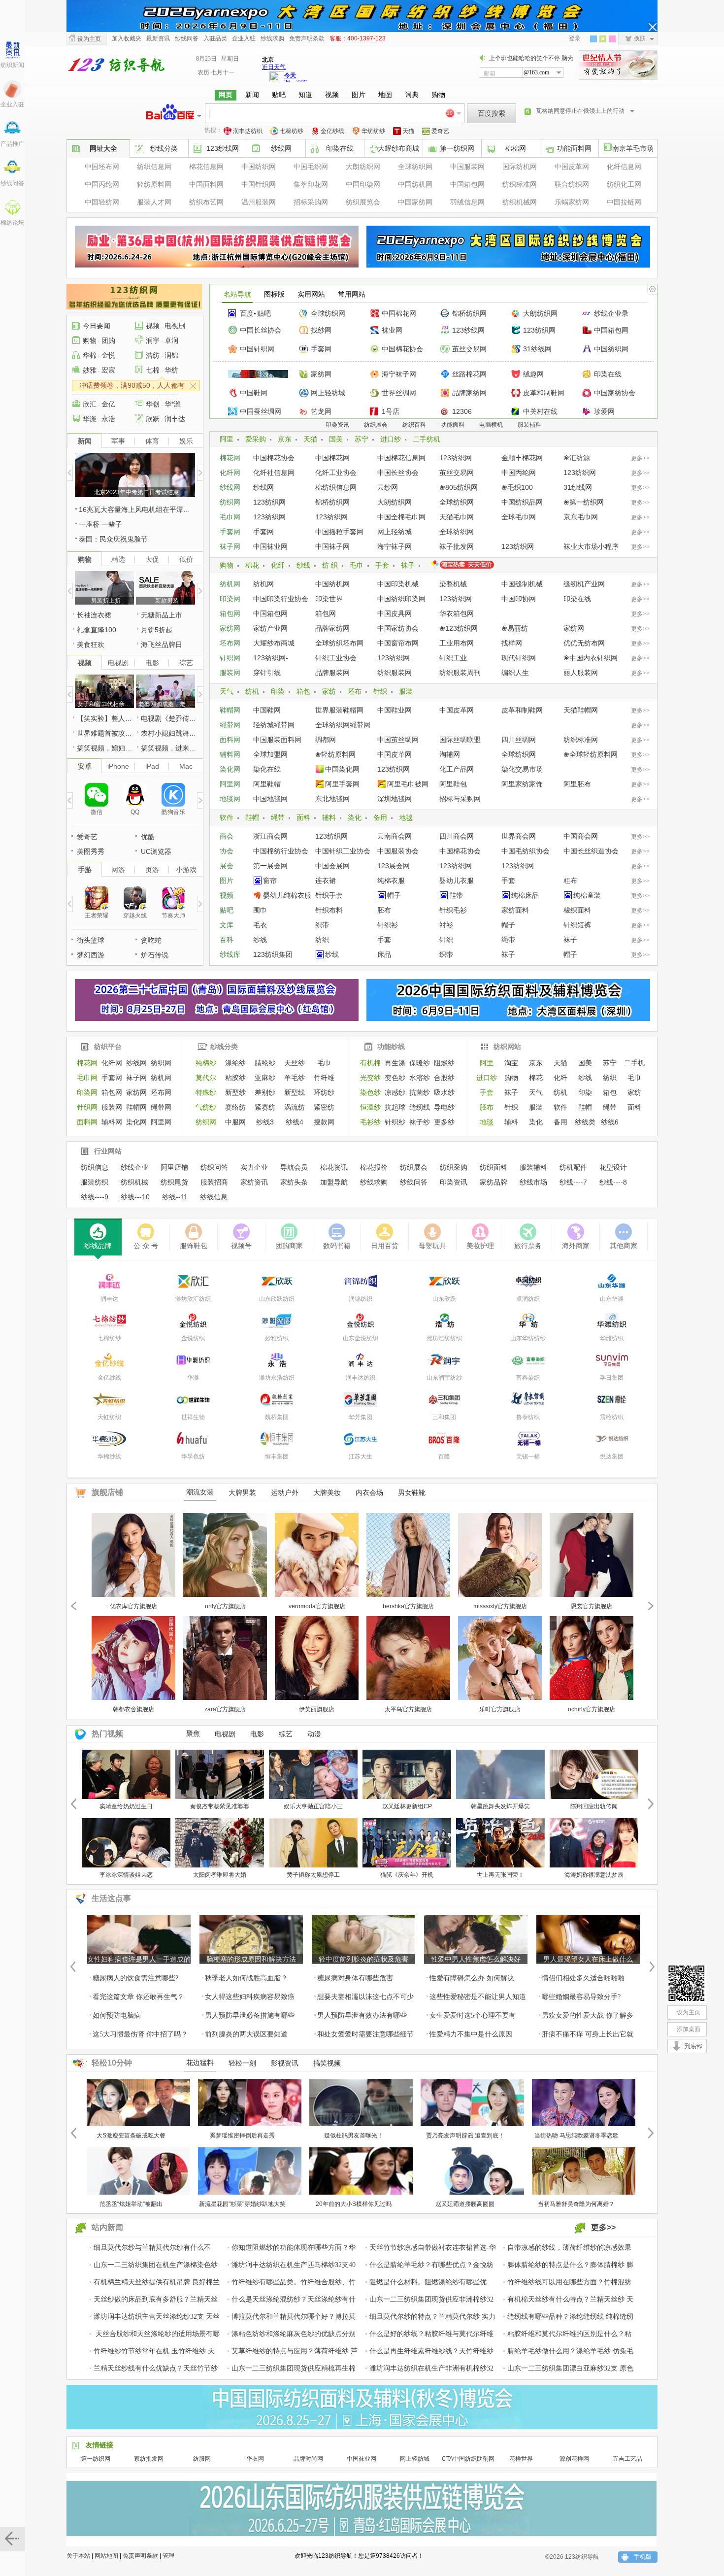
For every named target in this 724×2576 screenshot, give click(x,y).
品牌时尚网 (308, 2459)
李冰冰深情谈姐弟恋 (126, 1875)
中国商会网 (581, 836)
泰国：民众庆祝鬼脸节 (113, 539)
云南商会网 (395, 836)
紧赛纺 (265, 1107)
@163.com (536, 72)
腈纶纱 (265, 1063)
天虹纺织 (109, 1417)
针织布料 (329, 910)
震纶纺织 (612, 1417)
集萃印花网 (311, 184)
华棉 (90, 355)
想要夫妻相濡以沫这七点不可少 (365, 1997)
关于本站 (78, 2556)
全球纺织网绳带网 (343, 725)
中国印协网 (519, 599)
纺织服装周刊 (460, 673)
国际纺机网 (520, 167)
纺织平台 (108, 1047)
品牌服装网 (332, 673)
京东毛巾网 (581, 517)
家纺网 (321, 374)
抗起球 (395, 1107)
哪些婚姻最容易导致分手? (581, 1997)
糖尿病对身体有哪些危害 (355, 1978)
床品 (384, 954)
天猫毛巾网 (457, 517)
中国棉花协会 (402, 349)
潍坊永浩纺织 (277, 1378)
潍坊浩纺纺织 (444, 1338)
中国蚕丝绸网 (261, 411)
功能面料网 (574, 148)
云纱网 (388, 487)
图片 (227, 881)
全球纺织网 (415, 167)
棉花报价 (374, 1167)
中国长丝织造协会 (591, 851)
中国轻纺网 (102, 202)
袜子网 (230, 546)
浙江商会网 (270, 836)
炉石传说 (155, 955)
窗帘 (270, 881)
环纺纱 (324, 1092)
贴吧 (264, 313)
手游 (85, 870)
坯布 (355, 691)
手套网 (321, 349)
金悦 (108, 355)
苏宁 (362, 439)
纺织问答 (214, 1167)
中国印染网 (363, 184)
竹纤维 (324, 1078)
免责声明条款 (307, 38)
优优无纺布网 (584, 643)
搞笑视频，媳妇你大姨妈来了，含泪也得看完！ (105, 748)
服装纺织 (95, 1182)
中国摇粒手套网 (339, 532)
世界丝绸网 (399, 393)
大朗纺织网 (363, 167)
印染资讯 (337, 425)
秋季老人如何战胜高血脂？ (246, 1978)
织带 (322, 925)
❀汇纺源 (577, 458)
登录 (575, 38)
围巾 (260, 910)
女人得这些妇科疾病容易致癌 (250, 1997)
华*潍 (173, 404)
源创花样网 (574, 2459)
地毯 (406, 817)
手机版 (643, 2557)
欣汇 (90, 404)
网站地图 (106, 2556)
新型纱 (235, 1092)
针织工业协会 (336, 658)
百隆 (444, 1457)
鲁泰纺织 (528, 1417)
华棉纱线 (109, 1457)
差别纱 (265, 1092)
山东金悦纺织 (361, 1338)
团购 (108, 340)
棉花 (252, 565)
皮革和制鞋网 (544, 393)
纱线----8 (613, 1182)
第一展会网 (270, 866)
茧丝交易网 (469, 349)
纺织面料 (494, 1167)
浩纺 (153, 355)
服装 (406, 691)
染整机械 (453, 584)
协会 (227, 851)
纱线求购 (272, 38)
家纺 (329, 691)
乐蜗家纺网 (572, 202)
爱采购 (256, 439)
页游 (152, 870)
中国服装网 (467, 167)
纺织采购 (454, 1167)
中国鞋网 (254, 393)
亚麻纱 (265, 1078)
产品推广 (12, 144)
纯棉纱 (206, 1063)
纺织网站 (507, 1047)
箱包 (303, 691)
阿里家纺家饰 (522, 784)
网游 (118, 870)
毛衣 (260, 925)
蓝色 (593, 39)
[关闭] (653, 27)
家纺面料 (515, 910)
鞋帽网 (230, 710)
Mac (186, 766)
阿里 (227, 439)
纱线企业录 (611, 313)
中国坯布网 (102, 167)
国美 (336, 439)
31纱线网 (537, 349)
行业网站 (108, 1151)
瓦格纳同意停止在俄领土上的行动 (580, 111)
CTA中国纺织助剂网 (468, 2459)
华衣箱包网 (457, 613)
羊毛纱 (295, 1078)
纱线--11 (175, 1197)
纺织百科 (414, 425)
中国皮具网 (395, 613)
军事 (118, 441)
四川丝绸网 (519, 740)
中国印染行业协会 (281, 599)
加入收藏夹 (127, 38)
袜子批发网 (457, 546)
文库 (227, 925)
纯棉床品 (525, 895)
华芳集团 (361, 1417)
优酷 (148, 837)
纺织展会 (376, 425)
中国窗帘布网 (398, 643)
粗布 (570, 881)
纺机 (252, 691)
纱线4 (295, 1122)
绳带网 (230, 725)
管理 (168, 2556)
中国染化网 (342, 769)
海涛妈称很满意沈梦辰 (594, 1875)
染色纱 (370, 1092)
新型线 (295, 1092)
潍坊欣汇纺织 (193, 1299)
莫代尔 (206, 1078)
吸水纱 (444, 1092)
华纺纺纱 (373, 131)
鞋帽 (252, 817)
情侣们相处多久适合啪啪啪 (583, 1978)
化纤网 (230, 473)
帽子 (394, 895)
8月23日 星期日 (217, 59)
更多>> (640, 458)
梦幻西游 (91, 955)
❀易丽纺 (515, 628)
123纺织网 (539, 330)
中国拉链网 (624, 202)
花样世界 (521, 2459)
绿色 (603, 39)
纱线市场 (533, 1182)
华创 (153, 404)
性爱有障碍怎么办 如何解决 (472, 1978)
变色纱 (395, 1078)
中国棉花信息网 (401, 458)
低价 (186, 559)
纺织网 (230, 502)
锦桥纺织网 (469, 313)
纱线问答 (12, 183)
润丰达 (175, 419)
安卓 (85, 766)
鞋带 (456, 895)
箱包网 (230, 613)
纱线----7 (573, 1182)
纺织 (322, 940)
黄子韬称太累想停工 (313, 1875)
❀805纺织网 (459, 487)
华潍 (90, 419)
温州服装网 (259, 202)
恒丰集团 (277, 1457)
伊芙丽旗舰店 (317, 1709)
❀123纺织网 (459, 628)
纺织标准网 (520, 184)
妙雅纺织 (277, 1338)
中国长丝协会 (261, 330)
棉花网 (230, 458)
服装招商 (214, 1182)
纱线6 (610, 1122)
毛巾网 (230, 517)
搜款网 (324, 1122)
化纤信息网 (624, 167)
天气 (227, 691)
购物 (227, 565)
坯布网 (230, 643)
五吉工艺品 (627, 2459)
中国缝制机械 (522, 584)
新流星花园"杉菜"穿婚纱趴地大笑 (242, 2204)
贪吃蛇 (151, 940)
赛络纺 (235, 1107)
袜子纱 (420, 1122)
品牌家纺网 (469, 393)
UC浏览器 (156, 851)
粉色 (612, 39)
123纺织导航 (116, 65)
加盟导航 (334, 1182)
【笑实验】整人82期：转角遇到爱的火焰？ (105, 718)
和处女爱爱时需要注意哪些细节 (365, 2034)
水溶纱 (420, 1078)
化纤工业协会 (336, 473)
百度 (247, 313)
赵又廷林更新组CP (407, 1806)
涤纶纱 (235, 1063)
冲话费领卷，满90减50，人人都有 (132, 385)
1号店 (391, 411)
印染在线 (340, 148)
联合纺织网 (572, 184)
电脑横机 (491, 425)
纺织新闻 (12, 65)
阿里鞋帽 (267, 784)
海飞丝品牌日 (162, 644)
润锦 (171, 355)
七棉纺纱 (292, 131)
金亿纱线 (332, 131)
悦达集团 (612, 1457)
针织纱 (395, 1122)
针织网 (230, 658)
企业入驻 (12, 104)
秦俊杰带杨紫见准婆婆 (220, 1806)
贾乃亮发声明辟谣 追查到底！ (465, 2135)
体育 (152, 441)
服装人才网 (154, 202)
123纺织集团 (273, 954)
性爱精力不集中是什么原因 (471, 2034)
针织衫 (388, 925)
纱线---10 (135, 1197)
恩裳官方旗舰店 (592, 1606)
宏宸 (108, 370)
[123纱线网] (687, 1983)
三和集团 (444, 1417)
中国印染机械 (398, 584)
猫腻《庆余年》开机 (407, 1875)
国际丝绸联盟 (460, 740)
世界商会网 (519, 836)
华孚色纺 (193, 1457)
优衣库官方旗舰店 (133, 1606)
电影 (152, 663)
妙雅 (90, 370)
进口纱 (391, 439)
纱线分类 (224, 1047)
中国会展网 (332, 866)
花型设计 (613, 1167)
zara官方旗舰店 (225, 1709)
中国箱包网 (467, 184)
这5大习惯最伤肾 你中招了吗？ (140, 2034)
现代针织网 (519, 658)
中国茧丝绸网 (398, 740)
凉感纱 (395, 1092)
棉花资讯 (334, 1167)
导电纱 (444, 1107)
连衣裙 (326, 881)
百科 (227, 940)
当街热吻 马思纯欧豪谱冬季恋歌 (576, 2135)
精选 (118, 559)
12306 (462, 411)
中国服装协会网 (264, 374)
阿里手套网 (342, 784)
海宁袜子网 (399, 374)
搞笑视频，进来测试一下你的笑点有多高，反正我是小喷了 (169, 748)
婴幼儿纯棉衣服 (287, 895)
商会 (227, 836)
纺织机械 (134, 1182)
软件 (227, 817)
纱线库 (230, 954)
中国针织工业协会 (343, 851)
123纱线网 (223, 148)
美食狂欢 (91, 644)
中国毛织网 (311, 167)
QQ (135, 812)
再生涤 (395, 1063)
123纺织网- (271, 658)
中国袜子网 (332, 546)
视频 (227, 895)
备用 (380, 817)
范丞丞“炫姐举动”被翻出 (131, 2204)
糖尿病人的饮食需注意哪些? (135, 1978)
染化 (355, 817)
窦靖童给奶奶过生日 (126, 1806)
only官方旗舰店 (225, 1606)
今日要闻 (97, 326)
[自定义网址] (652, 289)
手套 (382, 565)
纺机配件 (573, 1167)
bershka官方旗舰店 (408, 1606)
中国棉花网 (399, 313)
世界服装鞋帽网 (339, 710)
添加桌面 (689, 2029)
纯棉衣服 (391, 881)
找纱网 (321, 330)
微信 (97, 812)
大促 (152, 559)
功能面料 (453, 425)
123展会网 (394, 866)
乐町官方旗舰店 (500, 1709)
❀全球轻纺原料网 (591, 754)
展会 (227, 866)
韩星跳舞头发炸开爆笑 (500, 1806)
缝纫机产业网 (584, 584)
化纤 (278, 565)
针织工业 (453, 658)
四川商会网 (457, 836)
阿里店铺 (174, 1167)
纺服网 (202, 2459)
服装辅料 (529, 425)
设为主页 (89, 39)
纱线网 (281, 148)
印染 (278, 691)
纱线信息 (214, 1197)
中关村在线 (540, 411)
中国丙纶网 (102, 184)
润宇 (153, 340)
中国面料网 (206, 184)
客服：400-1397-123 (358, 38)
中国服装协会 (398, 851)
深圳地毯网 (395, 799)
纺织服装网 (395, 673)
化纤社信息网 (274, 473)
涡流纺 (295, 1107)
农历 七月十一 (216, 72)
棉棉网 (516, 148)
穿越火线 (135, 915)
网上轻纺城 (328, 393)
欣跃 (153, 419)
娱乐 (186, 441)
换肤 (640, 38)
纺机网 (230, 584)
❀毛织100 (517, 487)
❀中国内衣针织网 (591, 658)
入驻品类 (215, 38)
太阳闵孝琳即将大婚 (220, 1875)
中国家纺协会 (615, 393)
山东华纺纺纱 (528, 1338)
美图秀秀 (91, 851)
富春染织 (528, 1378)
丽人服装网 (581, 673)
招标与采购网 (460, 799)
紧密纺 (324, 1107)
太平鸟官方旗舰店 (408, 1709)
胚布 (384, 910)
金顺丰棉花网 (522, 458)
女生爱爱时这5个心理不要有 (473, 2016)
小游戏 (186, 870)
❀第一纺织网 (584, 502)
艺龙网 (321, 411)
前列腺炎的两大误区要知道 (246, 2034)
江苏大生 (361, 1457)
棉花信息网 (206, 167)
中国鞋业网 (395, 710)
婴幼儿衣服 (457, 881)
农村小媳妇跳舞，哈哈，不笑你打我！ (169, 733)
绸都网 (326, 740)
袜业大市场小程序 (591, 546)
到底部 (694, 2048)
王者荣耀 (97, 915)
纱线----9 (95, 1197)
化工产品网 (457, 769)
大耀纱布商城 (398, 148)
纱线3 (265, 1122)
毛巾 (357, 565)
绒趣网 (533, 374)
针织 (380, 691)
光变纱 (370, 1078)
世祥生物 (193, 1417)
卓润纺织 (528, 1299)
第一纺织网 (457, 148)
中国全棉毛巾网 (401, 517)
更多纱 (444, 1122)
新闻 (85, 441)
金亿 (108, 404)
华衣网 (255, 2459)
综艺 (186, 663)
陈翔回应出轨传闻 (594, 1806)
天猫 (408, 131)
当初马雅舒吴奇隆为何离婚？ (576, 2204)
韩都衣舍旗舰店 (133, 1709)
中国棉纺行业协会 (281, 851)
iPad (152, 766)
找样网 (512, 643)
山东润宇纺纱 (444, 1378)
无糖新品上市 (162, 615)
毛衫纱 (370, 1122)
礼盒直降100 (97, 630)
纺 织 (330, 565)
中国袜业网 (270, 546)
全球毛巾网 (519, 517)
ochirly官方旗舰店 (592, 1709)
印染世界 (329, 599)
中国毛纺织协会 (526, 851)
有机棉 (370, 1063)
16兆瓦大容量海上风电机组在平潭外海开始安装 (137, 509)
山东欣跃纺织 (277, 1299)
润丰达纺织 (248, 131)
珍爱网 (604, 411)
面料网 (230, 740)
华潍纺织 (612, 1338)
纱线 (303, 565)
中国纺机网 (415, 184)
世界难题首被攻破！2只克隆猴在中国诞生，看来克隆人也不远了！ (105, 733)
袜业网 (392, 330)
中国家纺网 (415, 202)
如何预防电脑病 (117, 2016)
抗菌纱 (420, 1092)
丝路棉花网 (469, 374)
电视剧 (175, 326)
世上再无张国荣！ (500, 1875)
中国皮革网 (572, 167)
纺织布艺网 (206, 202)
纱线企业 (134, 1167)
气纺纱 (206, 1107)
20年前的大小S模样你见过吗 (354, 2204)
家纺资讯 (254, 1182)
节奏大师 (173, 915)
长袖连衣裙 (94, 615)
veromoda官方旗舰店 (317, 1606)
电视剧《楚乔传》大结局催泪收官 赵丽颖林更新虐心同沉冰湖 (169, 718)
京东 (285, 439)
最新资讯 (158, 38)
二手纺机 (427, 439)
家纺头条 (294, 1182)
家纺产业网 (270, 628)
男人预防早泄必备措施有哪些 (250, 2016)
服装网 (230, 673)
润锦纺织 (361, 1299)
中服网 (235, 1122)
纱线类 (585, 1122)
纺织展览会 (363, 202)
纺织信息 (95, 1167)
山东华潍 (612, 1299)
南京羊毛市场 (633, 148)
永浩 (108, 419)
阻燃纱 (444, 1063)
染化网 (230, 769)
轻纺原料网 (154, 184)
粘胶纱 (235, 1078)
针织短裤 (577, 925)
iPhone (118, 766)
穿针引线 (267, 673)
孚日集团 (612, 1378)
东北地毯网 (332, 799)
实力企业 (254, 1167)
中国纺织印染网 (401, 599)
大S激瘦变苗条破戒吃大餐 (131, 2135)
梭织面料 (577, 910)
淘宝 (511, 1063)
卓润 (171, 340)
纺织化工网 (624, 184)
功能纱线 (391, 1047)
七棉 (153, 370)
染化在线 (267, 769)
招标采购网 (311, 202)
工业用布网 (457, 643)
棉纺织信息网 (336, 487)
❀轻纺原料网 (335, 754)
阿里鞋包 (453, 784)
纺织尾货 (174, 1182)
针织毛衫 (453, 910)
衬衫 (446, 925)
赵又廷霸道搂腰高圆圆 (465, 2204)
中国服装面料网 (277, 740)
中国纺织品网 (522, 502)
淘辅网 (450, 754)
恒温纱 (370, 1107)
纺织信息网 (154, 167)
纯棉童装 (587, 895)
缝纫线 (420, 1107)
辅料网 (230, 754)
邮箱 (490, 73)
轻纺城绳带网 (274, 725)
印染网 (230, 599)
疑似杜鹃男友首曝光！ (354, 2135)
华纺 (171, 370)
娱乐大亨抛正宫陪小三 (313, 1806)
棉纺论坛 (12, 223)
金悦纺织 (193, 1338)
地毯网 (230, 799)
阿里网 (230, 784)
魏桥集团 (277, 1417)
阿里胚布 (577, 784)
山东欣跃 (444, 1299)
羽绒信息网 (467, 202)
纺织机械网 (520, 202)
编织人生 (515, 673)
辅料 (329, 817)
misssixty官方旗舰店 (500, 1606)
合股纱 (444, 1078)
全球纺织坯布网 (339, 643)
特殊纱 (206, 1092)
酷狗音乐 (173, 812)
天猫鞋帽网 (581, 710)
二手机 (634, 1063)
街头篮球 (91, 940)
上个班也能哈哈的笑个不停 (525, 58)
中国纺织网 (259, 167)
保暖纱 (420, 1063)
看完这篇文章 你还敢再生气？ (138, 1997)
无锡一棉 (528, 1457)
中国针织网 (259, 184)
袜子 (408, 565)
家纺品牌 (494, 1182)
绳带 (278, 817)
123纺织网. (332, 517)
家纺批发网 (149, 2459)
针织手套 (329, 895)
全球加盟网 (270, 754)
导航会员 (294, 1167)
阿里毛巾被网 (408, 784)
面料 (303, 817)
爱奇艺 (440, 131)
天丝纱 (295, 1063)
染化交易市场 (522, 769)
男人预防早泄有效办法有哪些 (362, 2016)
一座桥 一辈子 (100, 524)
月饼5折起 (157, 630)
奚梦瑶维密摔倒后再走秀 (242, 2135)
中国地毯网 (270, 799)
